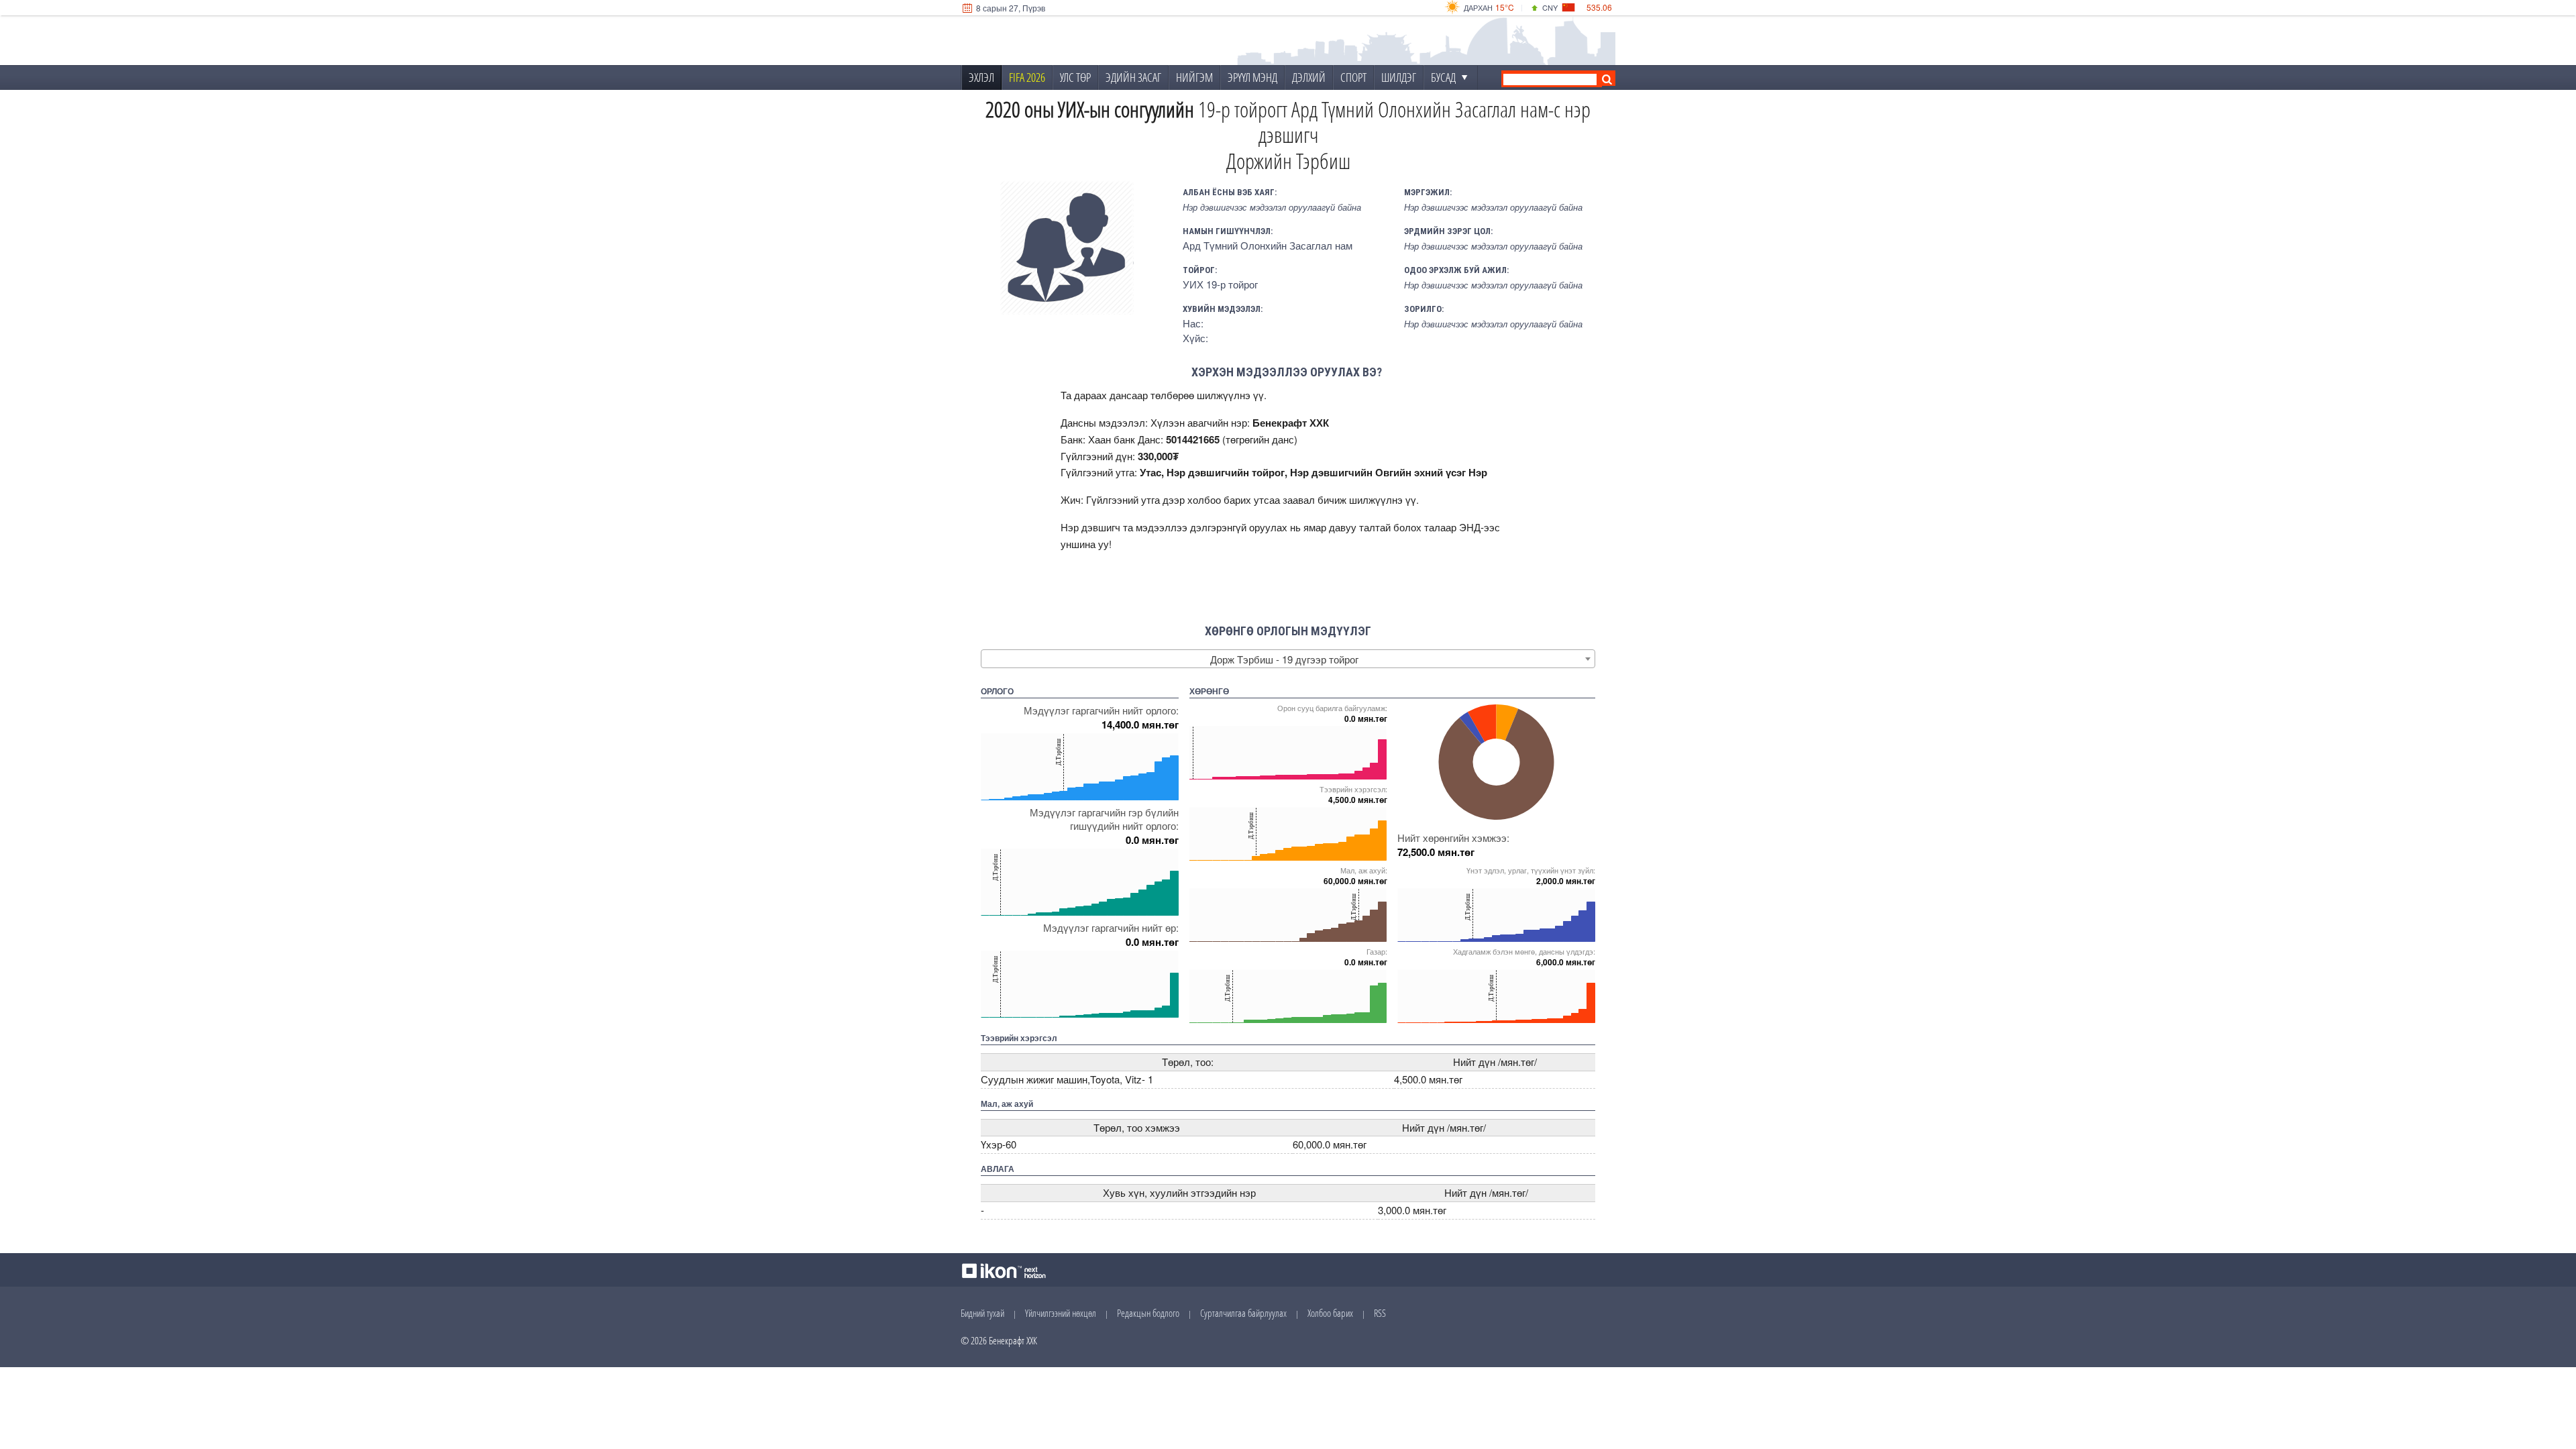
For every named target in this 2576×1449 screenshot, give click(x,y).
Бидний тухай (982, 1313)
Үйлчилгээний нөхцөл (1061, 1313)
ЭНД (1470, 527)
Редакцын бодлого (1148, 1313)
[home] (1051, 41)
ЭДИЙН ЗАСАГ (1133, 77)
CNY (1550, 7)
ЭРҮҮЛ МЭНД (1252, 77)
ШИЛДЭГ (1399, 77)
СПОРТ (1353, 77)
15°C (1505, 7)
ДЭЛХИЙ (1309, 77)
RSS (1380, 1313)
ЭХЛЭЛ (981, 77)
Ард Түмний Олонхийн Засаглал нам (1268, 245)
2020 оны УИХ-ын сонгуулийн (1090, 109)
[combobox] (1288, 659)
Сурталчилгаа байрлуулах (1243, 1313)
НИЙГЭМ (1194, 77)
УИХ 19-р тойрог (1220, 284)
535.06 (1599, 7)
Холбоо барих (1330, 1313)
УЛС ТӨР (1075, 77)
